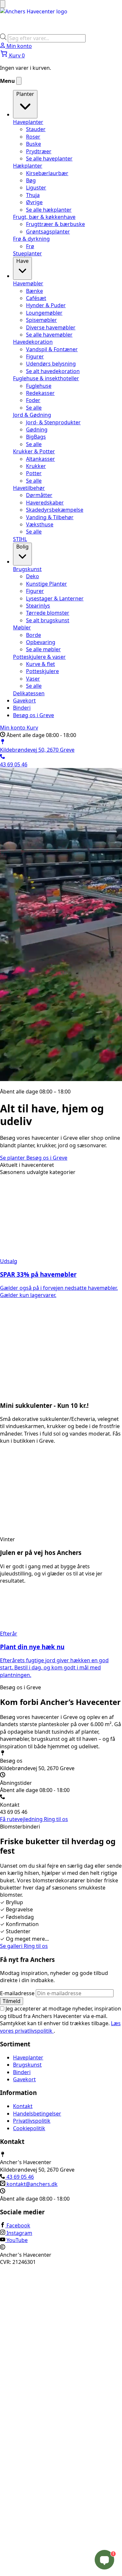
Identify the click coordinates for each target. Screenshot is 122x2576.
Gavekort (24, 2079)
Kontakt (23, 2106)
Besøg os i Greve (47, 1158)
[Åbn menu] (3, 4)
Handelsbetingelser (37, 2113)
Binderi (22, 2072)
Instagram (19, 2233)
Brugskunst (27, 2065)
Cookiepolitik (29, 2128)
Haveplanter (28, 2057)
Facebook (18, 2225)
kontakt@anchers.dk (31, 2184)
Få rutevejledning (22, 1819)
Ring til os (56, 1819)
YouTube (16, 2240)
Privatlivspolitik (32, 2121)
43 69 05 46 (20, 2177)
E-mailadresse (18, 1993)
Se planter (13, 1158)
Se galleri (12, 1946)
